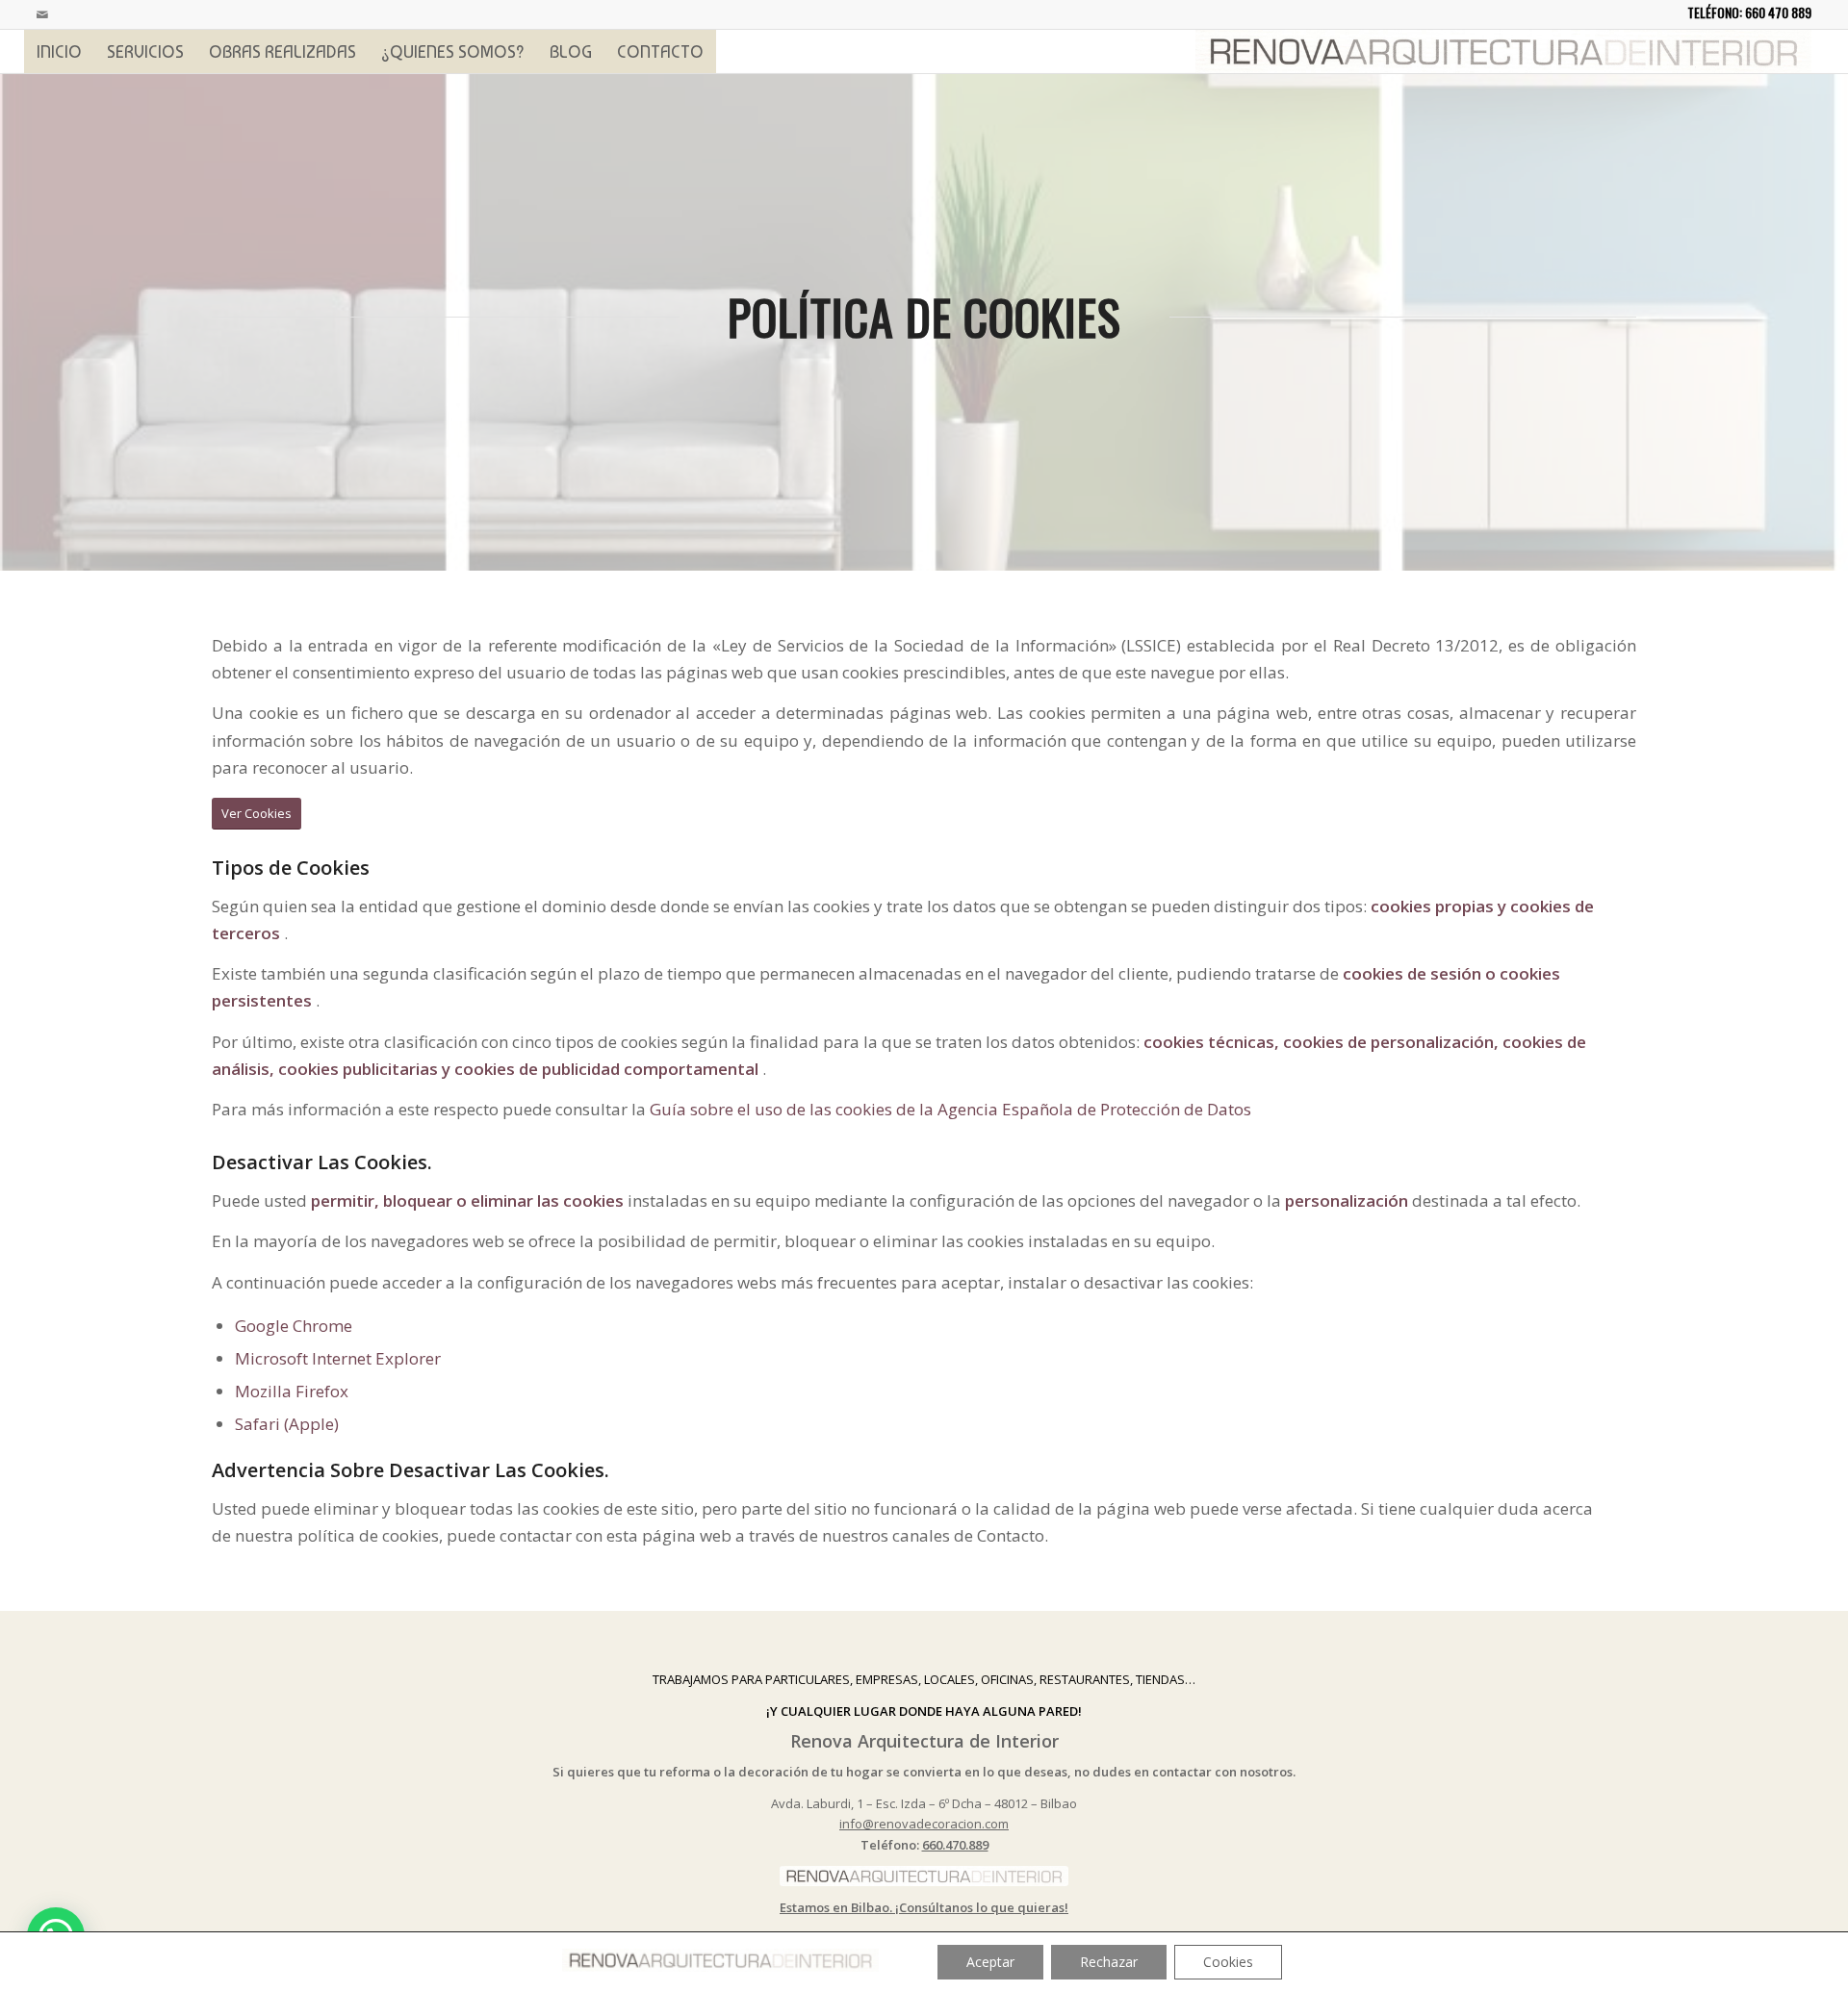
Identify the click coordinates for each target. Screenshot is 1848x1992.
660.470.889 (955, 1845)
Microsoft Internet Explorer (338, 1358)
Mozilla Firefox (292, 1391)
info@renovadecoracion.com (924, 1824)
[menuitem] (59, 51)
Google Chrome (294, 1326)
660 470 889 (1778, 12)
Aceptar (990, 1962)
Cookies (1228, 1962)
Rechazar (1109, 1962)
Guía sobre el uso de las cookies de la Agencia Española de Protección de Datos (950, 1109)
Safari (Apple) (287, 1424)
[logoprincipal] (1503, 51)
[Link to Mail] (42, 14)
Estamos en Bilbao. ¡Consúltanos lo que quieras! (924, 1907)
